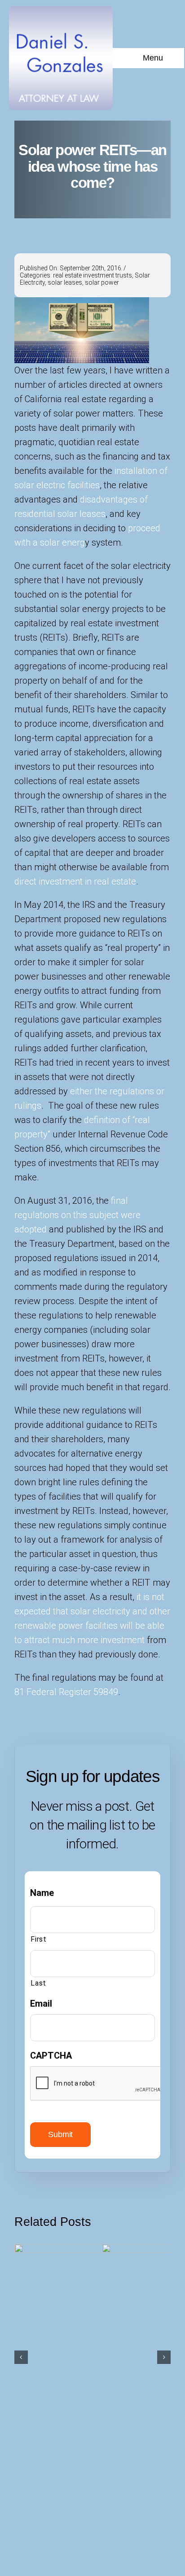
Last (38, 1983)
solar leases (65, 282)
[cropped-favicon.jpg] (61, 11)
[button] (21, 2357)
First (38, 1939)
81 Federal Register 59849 (66, 1692)
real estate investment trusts (92, 275)
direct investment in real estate (75, 881)
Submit (60, 2134)
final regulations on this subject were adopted (77, 1215)
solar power (102, 282)
